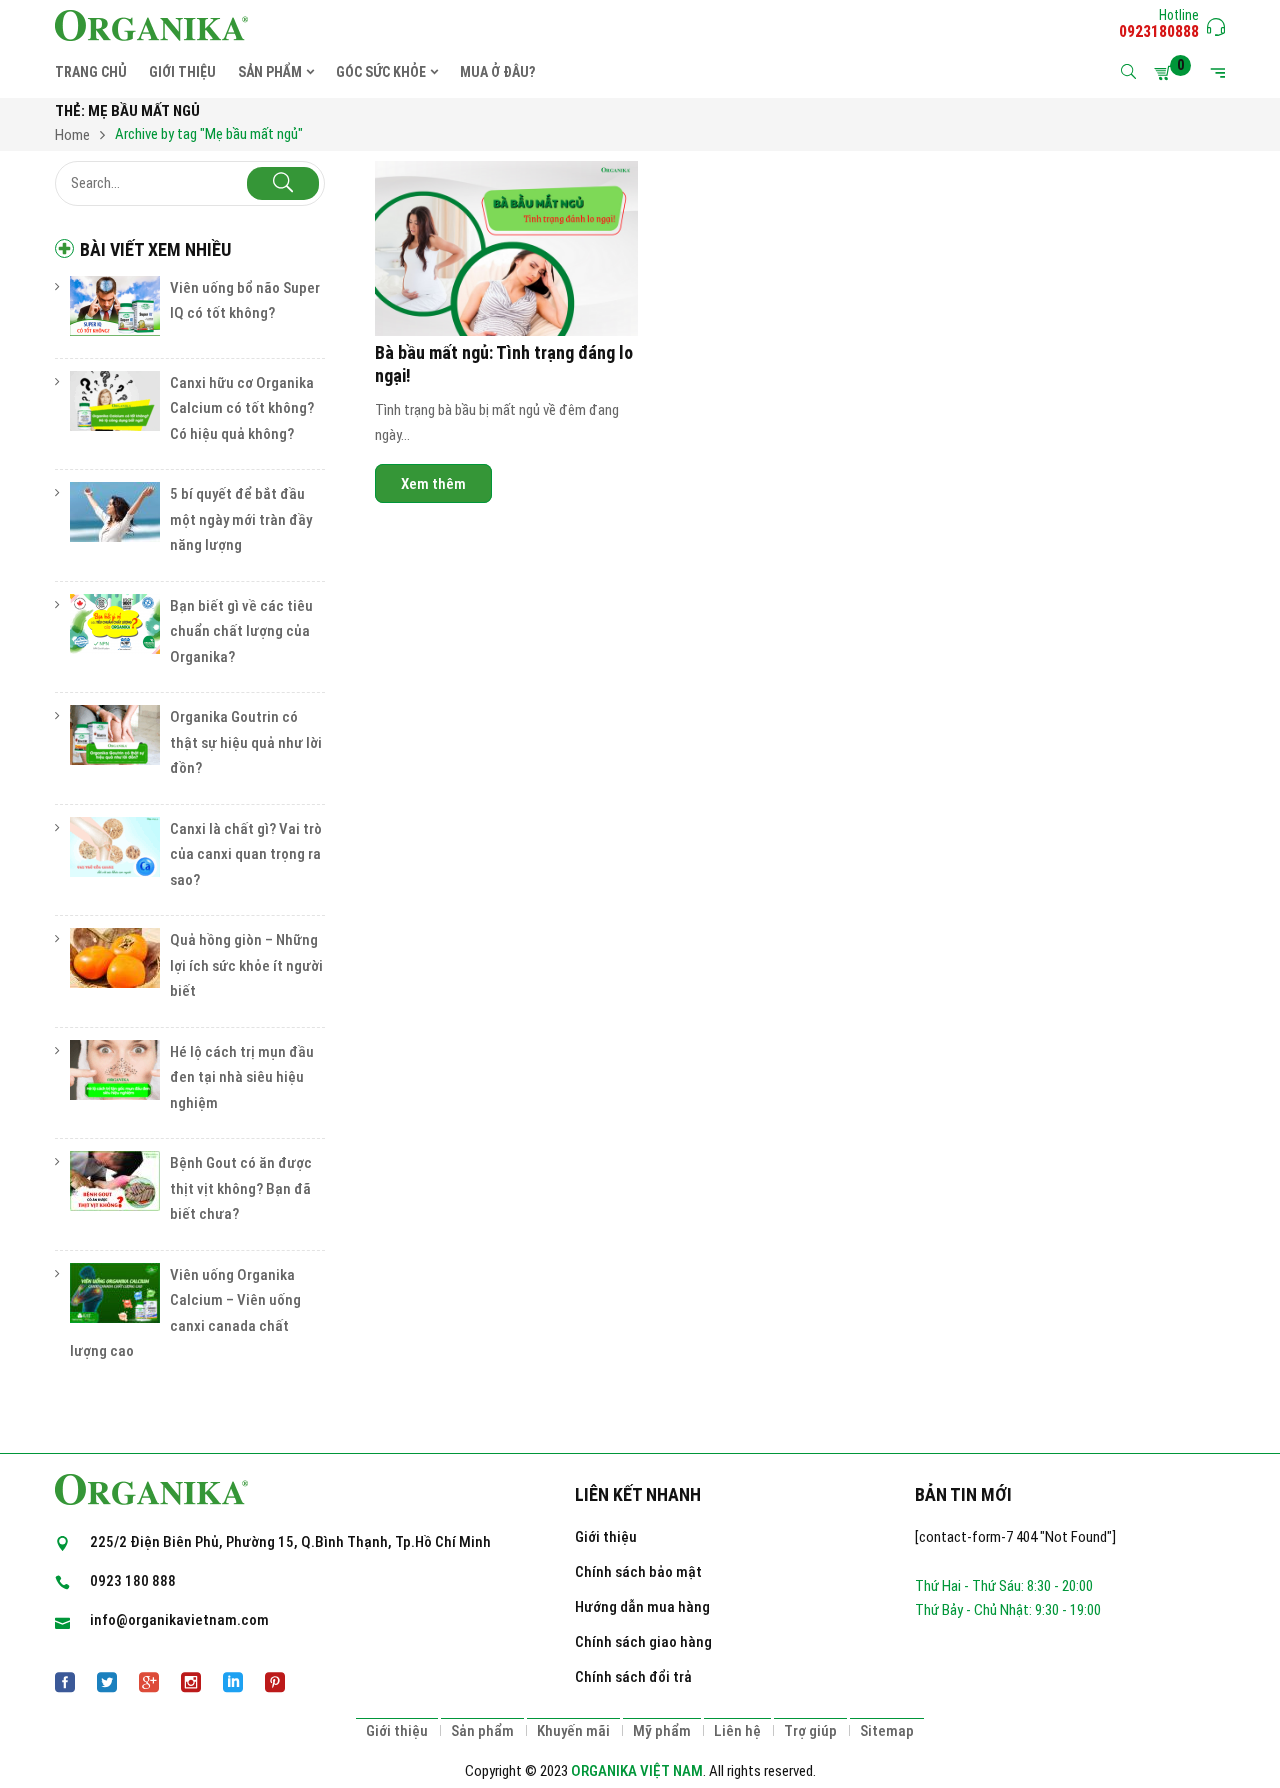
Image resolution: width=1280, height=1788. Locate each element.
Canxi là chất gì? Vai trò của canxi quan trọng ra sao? (246, 854)
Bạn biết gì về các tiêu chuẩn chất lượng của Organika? (241, 631)
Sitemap (887, 1731)
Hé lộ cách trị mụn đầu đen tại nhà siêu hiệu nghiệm (242, 1077)
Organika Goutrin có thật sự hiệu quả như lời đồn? (246, 742)
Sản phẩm (482, 1731)
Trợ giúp (810, 1731)
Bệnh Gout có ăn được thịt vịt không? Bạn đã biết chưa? (241, 1188)
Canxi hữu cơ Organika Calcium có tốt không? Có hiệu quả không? (242, 408)
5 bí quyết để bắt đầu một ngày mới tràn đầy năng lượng (241, 519)
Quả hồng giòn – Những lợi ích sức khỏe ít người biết (246, 965)
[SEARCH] (283, 183)
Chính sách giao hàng (643, 1642)
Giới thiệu (606, 1537)
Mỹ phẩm (662, 1731)
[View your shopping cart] (1166, 73)
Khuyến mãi (573, 1731)
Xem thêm (433, 484)
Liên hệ (737, 1731)
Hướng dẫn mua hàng (642, 1607)
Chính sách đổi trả (633, 1677)
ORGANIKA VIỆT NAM (637, 1771)
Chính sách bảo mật (638, 1572)
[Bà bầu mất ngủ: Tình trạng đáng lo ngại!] (506, 249)
